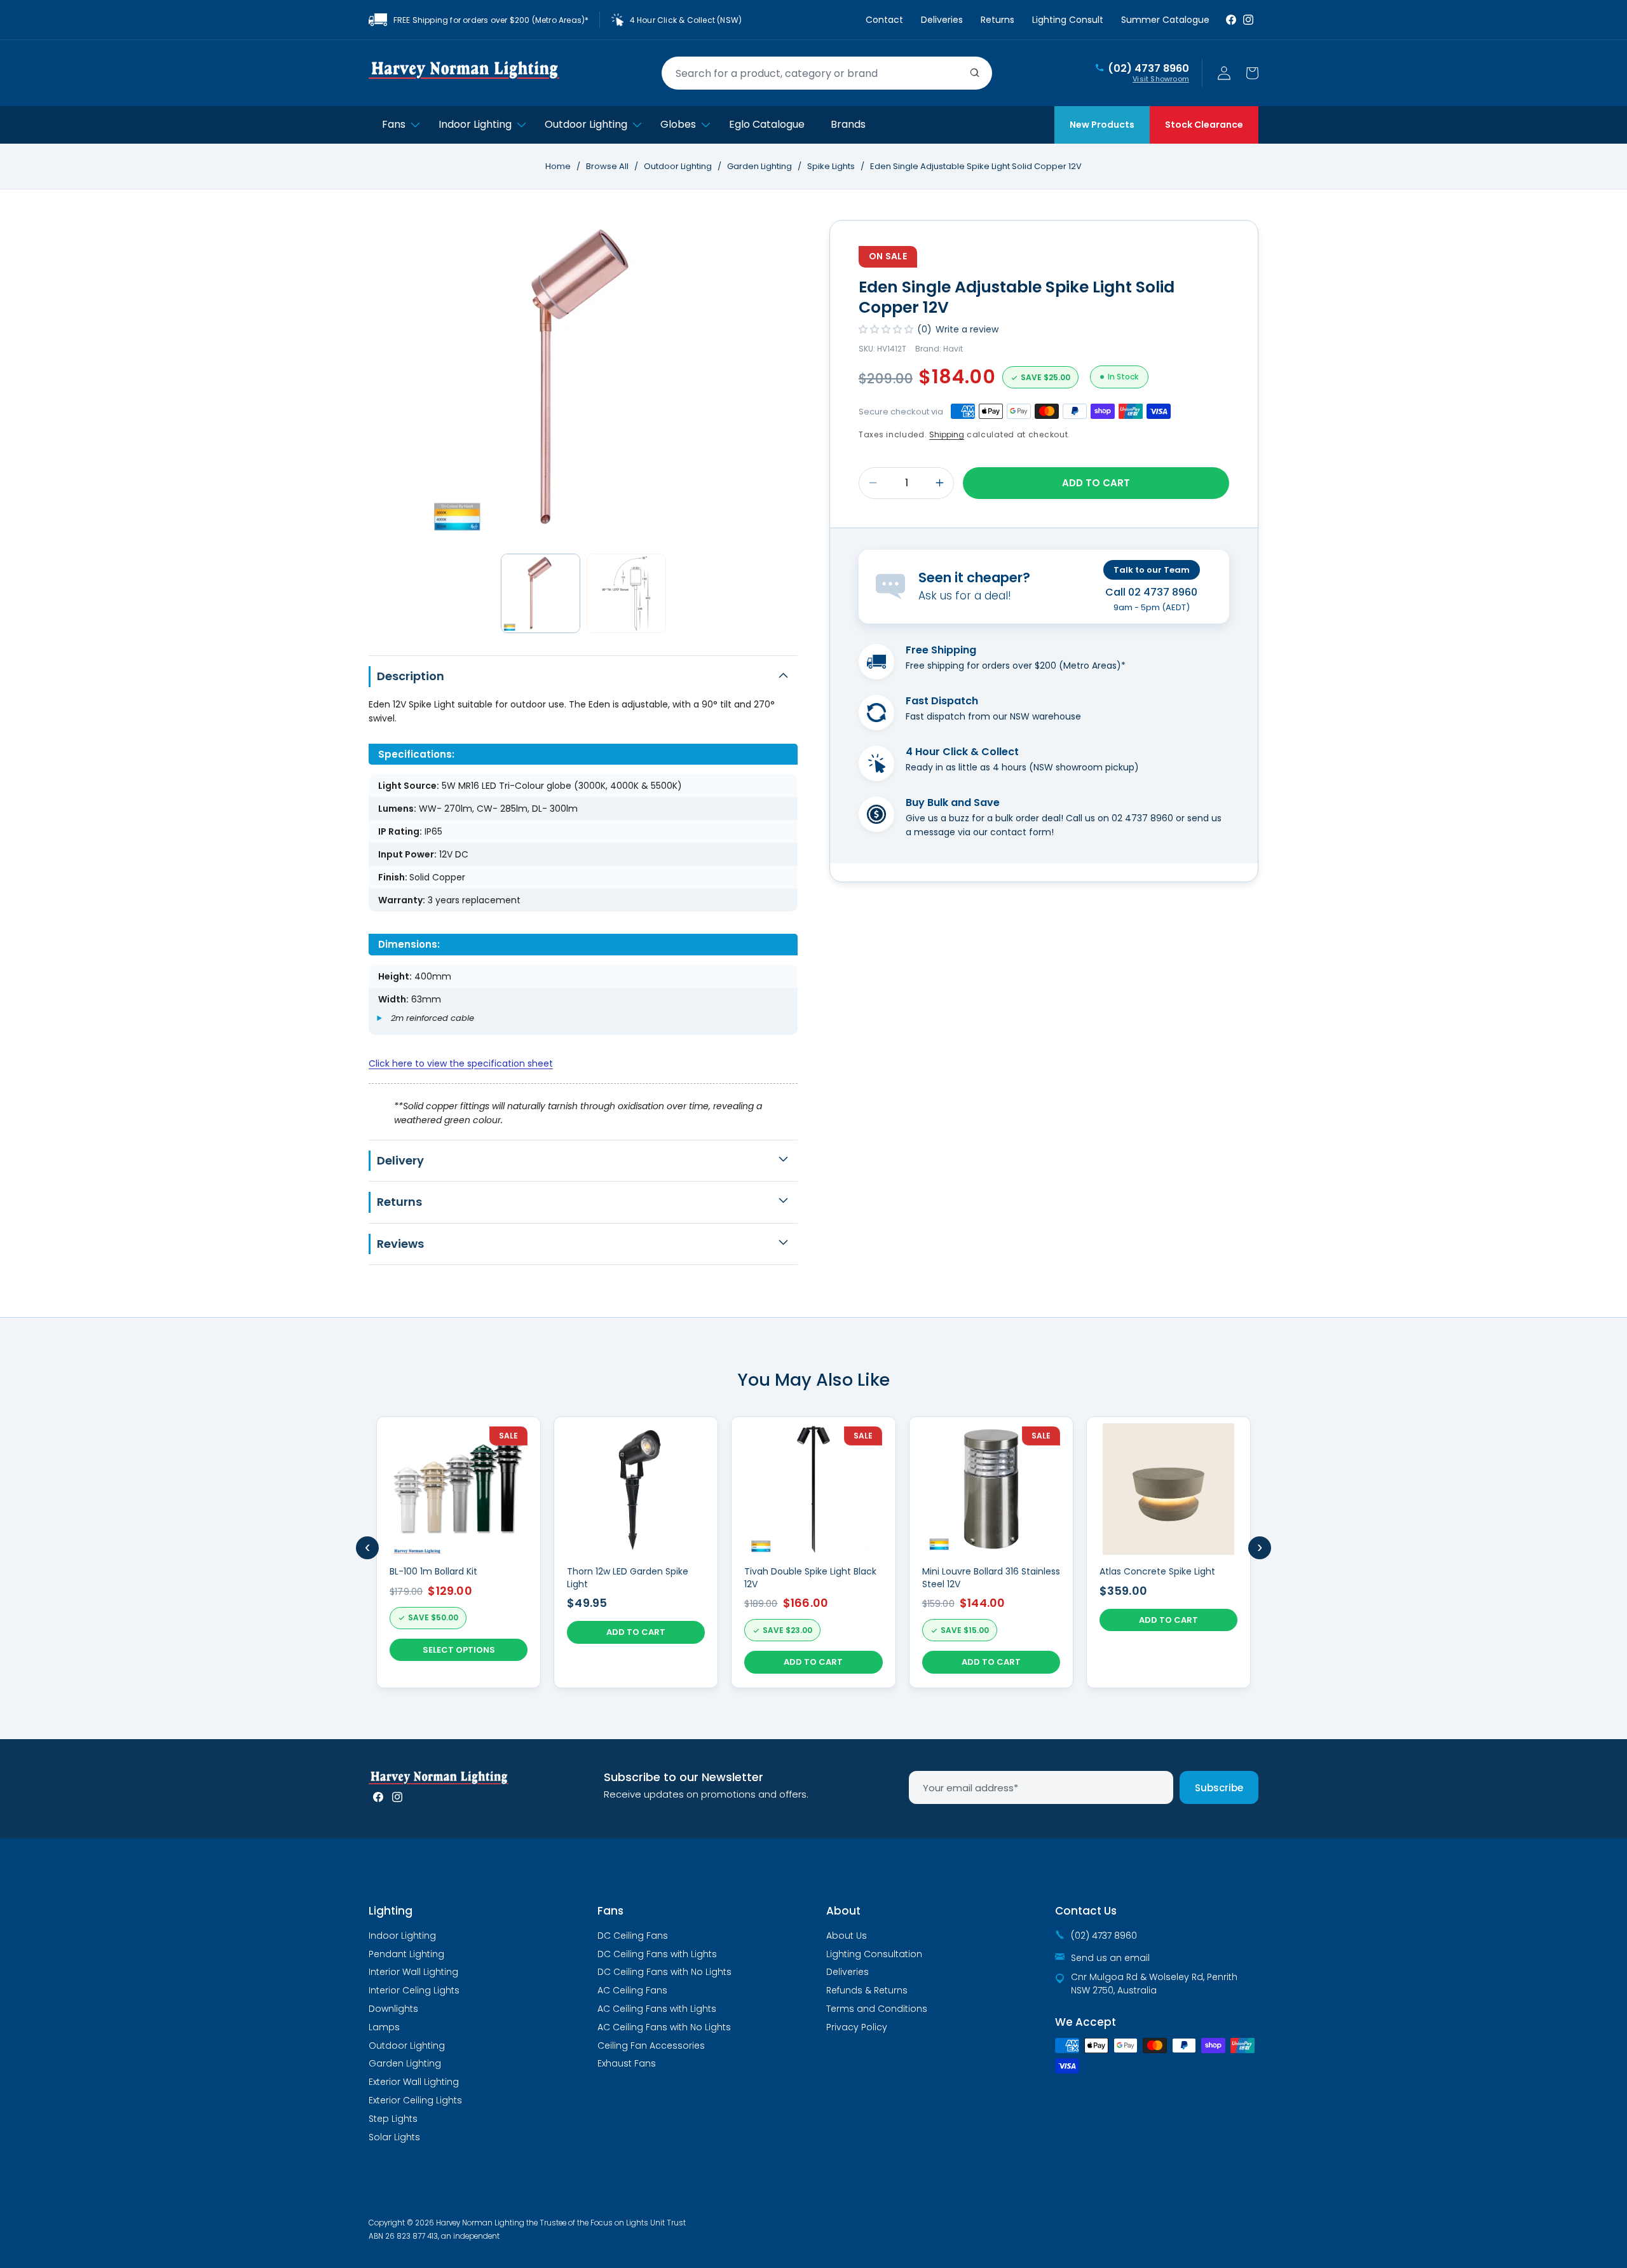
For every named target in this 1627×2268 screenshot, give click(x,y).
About (843, 1911)
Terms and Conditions (877, 2009)
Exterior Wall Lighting (414, 2082)
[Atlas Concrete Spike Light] (1168, 1552)
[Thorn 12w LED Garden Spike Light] (636, 1552)
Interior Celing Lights (414, 1990)
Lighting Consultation (874, 1954)
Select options (459, 1650)
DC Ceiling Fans (633, 1936)
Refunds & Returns (867, 1990)
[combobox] (827, 73)
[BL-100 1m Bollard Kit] (459, 1552)
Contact (884, 20)
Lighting (391, 1911)
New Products (1102, 125)
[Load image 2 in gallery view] (626, 593)
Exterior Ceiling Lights (415, 2100)
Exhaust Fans (627, 2063)
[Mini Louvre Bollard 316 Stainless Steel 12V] (991, 1552)
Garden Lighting (760, 166)
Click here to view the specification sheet (461, 1063)
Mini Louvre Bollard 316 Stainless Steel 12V (991, 1578)
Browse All (607, 166)
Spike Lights (832, 166)
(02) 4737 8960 (1148, 69)
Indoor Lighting (402, 1936)
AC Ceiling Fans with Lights (657, 2009)
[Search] (975, 73)
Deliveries (942, 20)
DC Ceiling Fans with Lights (657, 1954)
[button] (1252, 73)
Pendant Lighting (406, 1954)
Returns (997, 20)
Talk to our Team (1152, 570)
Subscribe (1219, 1788)
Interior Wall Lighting (413, 1972)
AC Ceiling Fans (632, 1990)
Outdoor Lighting (679, 166)
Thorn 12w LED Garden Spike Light (628, 1578)
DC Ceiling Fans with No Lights (664, 1972)
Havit (953, 349)
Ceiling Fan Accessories (651, 2046)
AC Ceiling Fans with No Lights (664, 2027)
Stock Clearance (1204, 125)
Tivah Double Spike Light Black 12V (810, 1578)
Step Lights (393, 2119)
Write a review (967, 329)
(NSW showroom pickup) (1084, 767)
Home (558, 166)
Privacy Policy (857, 2027)
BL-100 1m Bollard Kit (433, 1572)
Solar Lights (394, 2137)
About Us (847, 1936)
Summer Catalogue (1165, 20)
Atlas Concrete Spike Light (1157, 1572)
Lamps (384, 2027)
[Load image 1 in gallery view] (541, 593)
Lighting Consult (1068, 20)
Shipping (947, 434)
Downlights (393, 2009)
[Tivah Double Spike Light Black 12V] (813, 1552)
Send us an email (1110, 1958)
